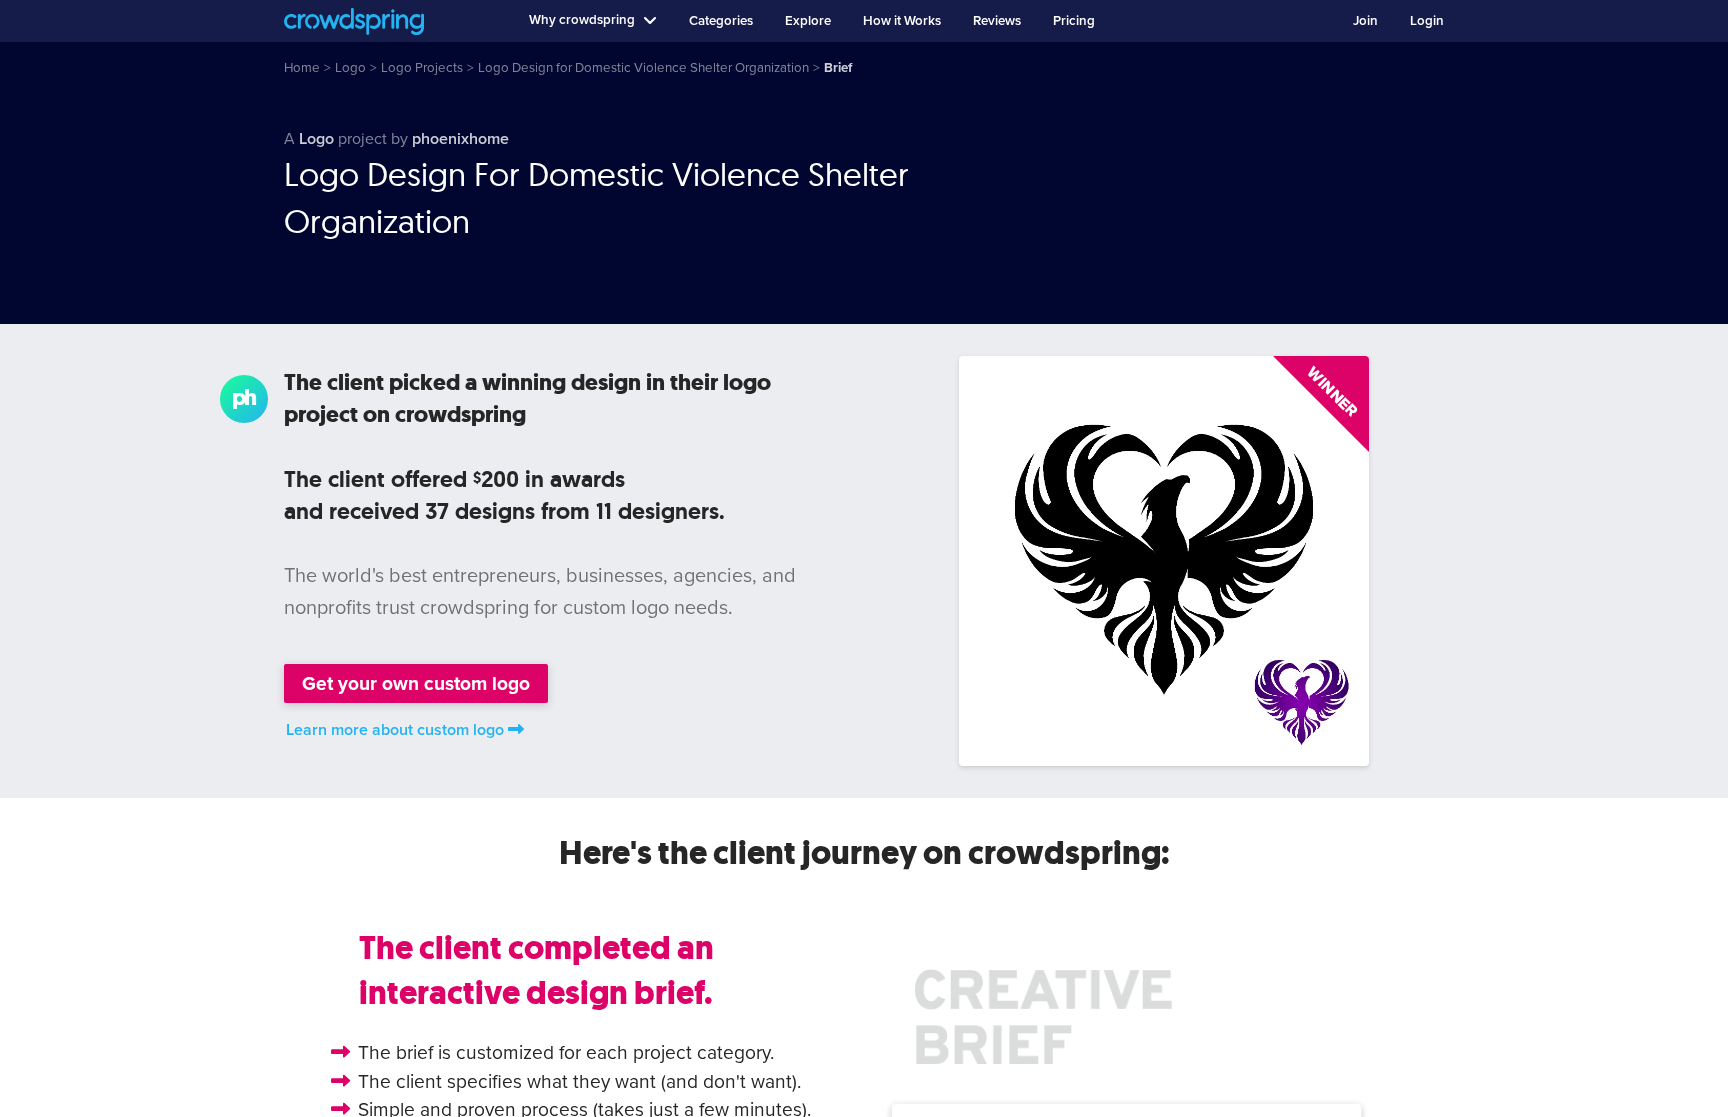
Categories (721, 21)
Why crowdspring (582, 20)
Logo (316, 139)
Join (1365, 21)
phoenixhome (460, 139)
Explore (808, 21)
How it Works (902, 21)
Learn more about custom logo (395, 730)
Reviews (997, 21)
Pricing (1074, 21)
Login (1427, 21)
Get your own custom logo (416, 683)
